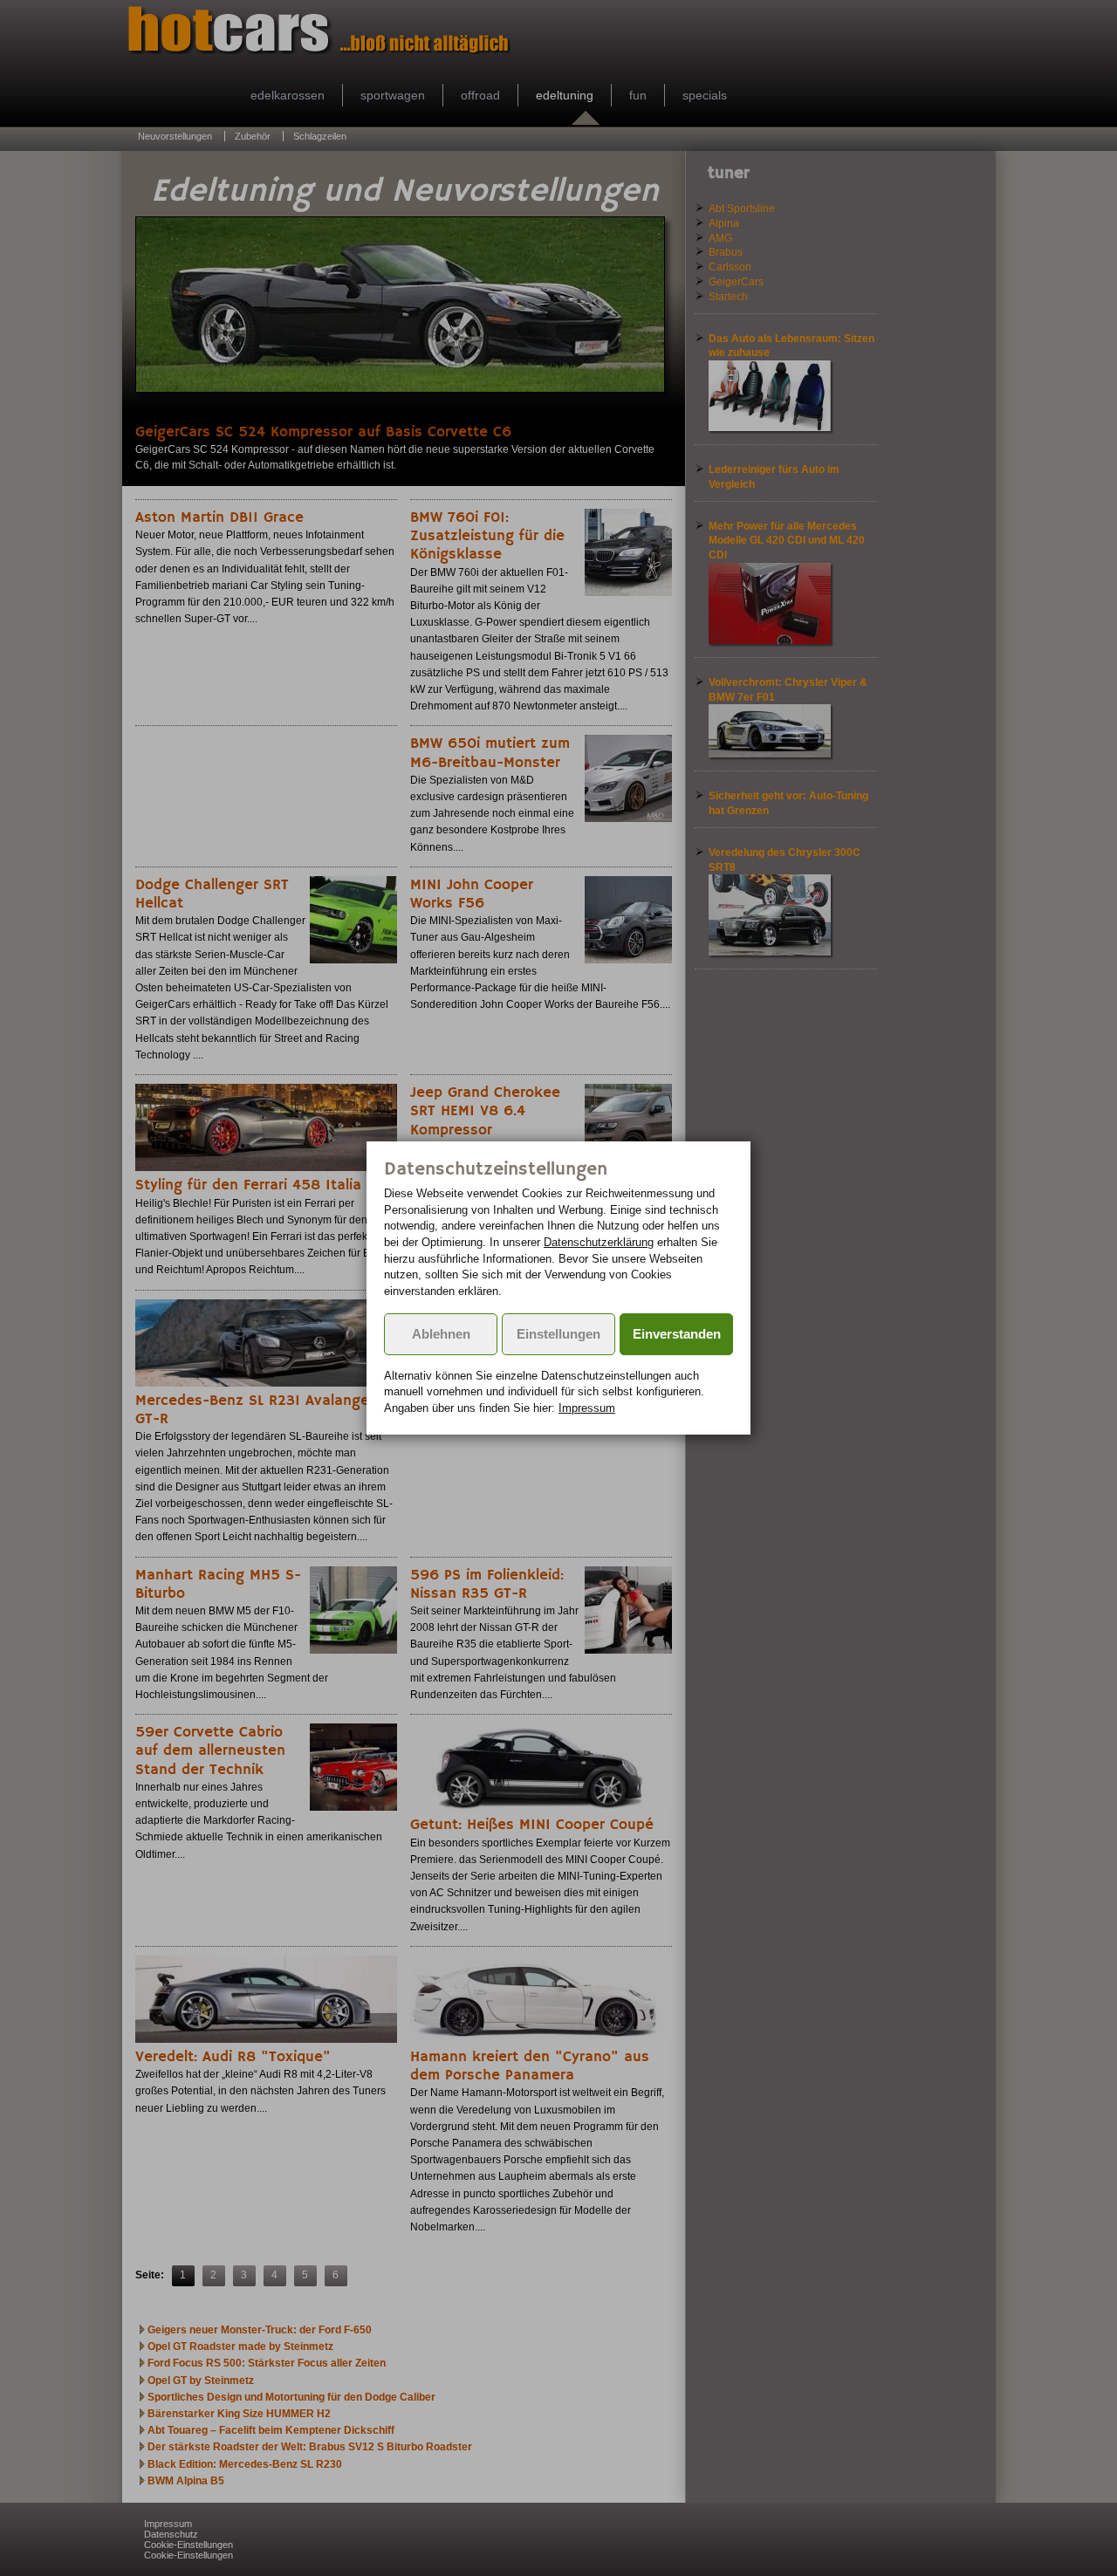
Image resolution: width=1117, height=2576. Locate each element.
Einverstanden (677, 1334)
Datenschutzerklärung (599, 1242)
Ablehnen (441, 1334)
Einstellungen (558, 1334)
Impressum (587, 1408)
